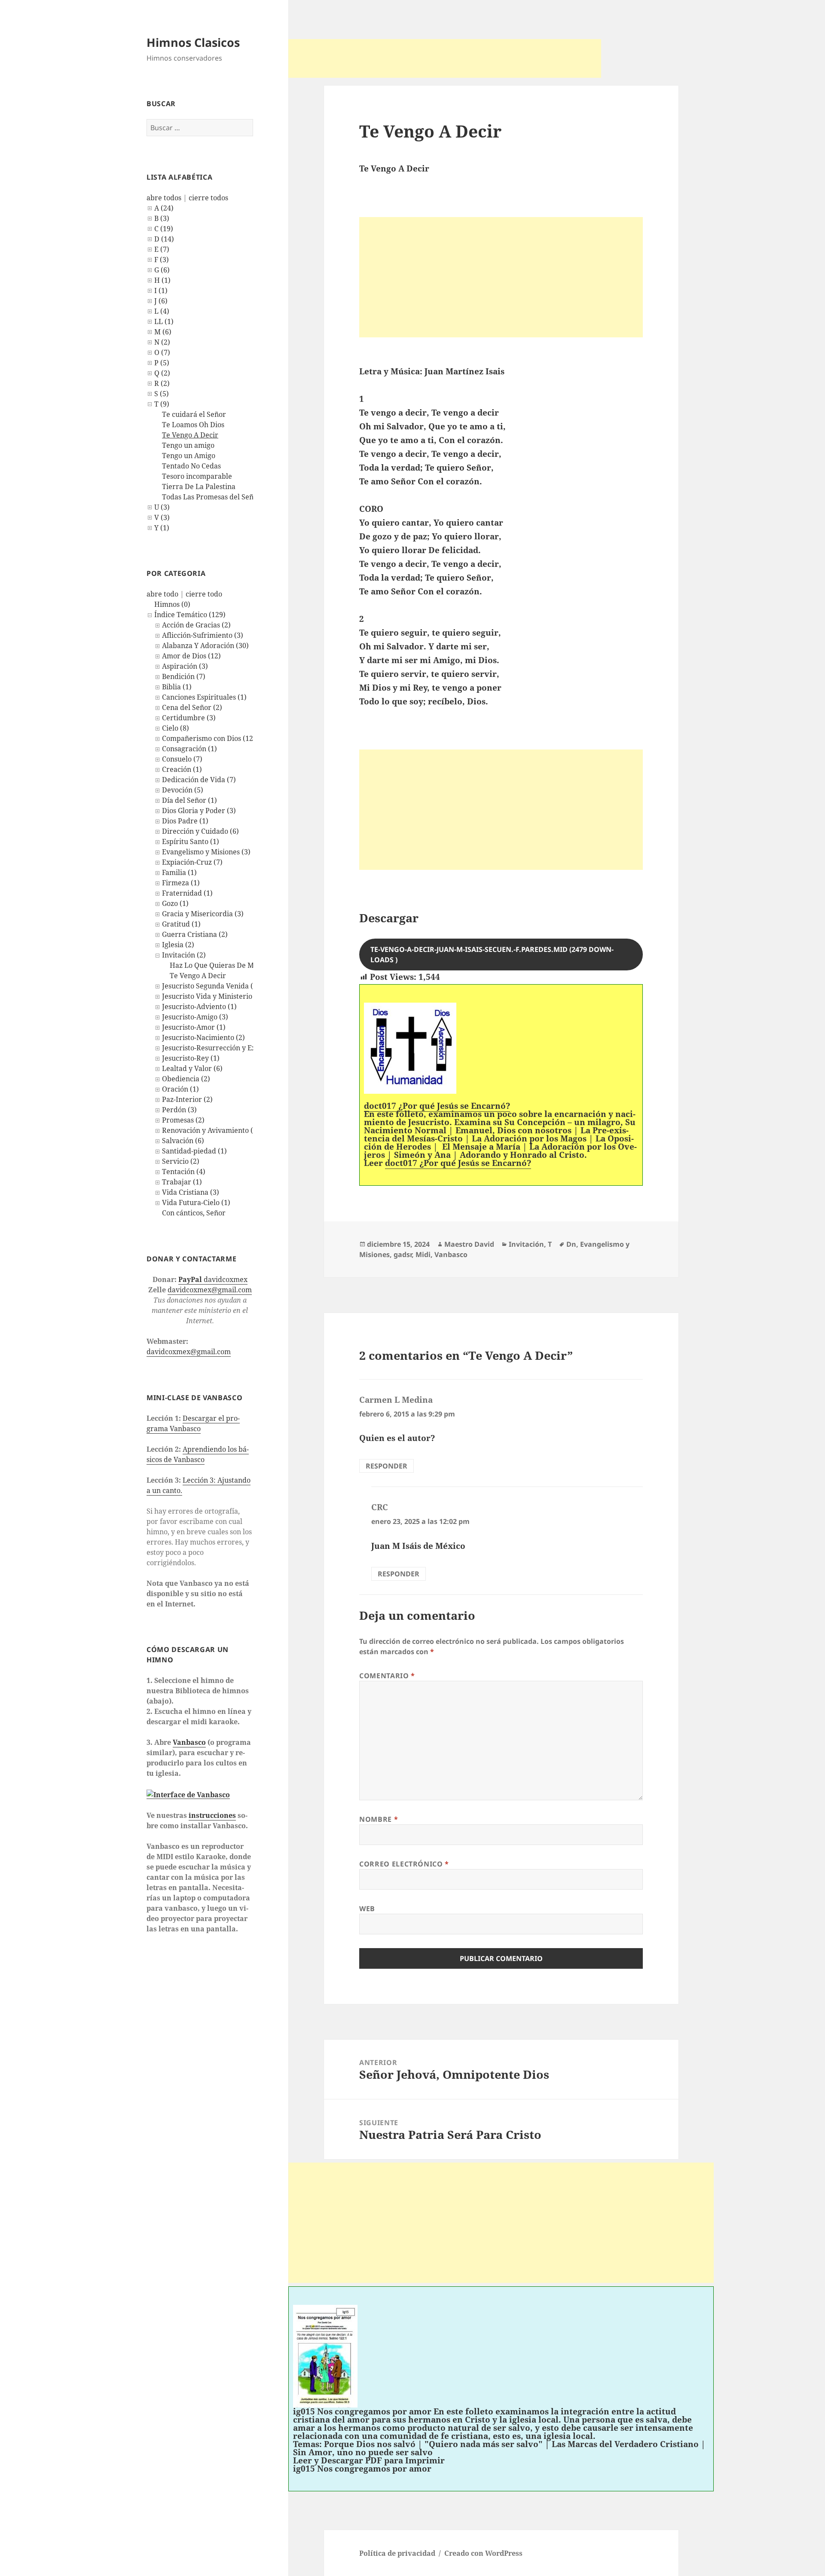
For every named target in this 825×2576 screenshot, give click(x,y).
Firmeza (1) (181, 883)
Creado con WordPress (483, 2553)
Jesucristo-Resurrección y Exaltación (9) (227, 1048)
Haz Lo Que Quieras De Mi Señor (223, 965)
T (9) (162, 404)
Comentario (387, 1676)
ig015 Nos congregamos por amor (362, 2469)
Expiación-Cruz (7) (192, 862)
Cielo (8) (176, 728)
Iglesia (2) (178, 945)
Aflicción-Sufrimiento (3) (203, 635)
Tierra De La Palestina (199, 486)
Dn (571, 1244)
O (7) (162, 352)
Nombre (379, 1819)
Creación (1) (182, 769)
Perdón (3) (179, 1110)
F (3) (162, 260)
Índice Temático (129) (190, 615)
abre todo (162, 594)
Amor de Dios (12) (191, 656)
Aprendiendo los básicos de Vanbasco (198, 1454)
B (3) (162, 218)
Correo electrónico (404, 1864)
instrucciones (212, 1815)
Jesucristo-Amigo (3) (195, 1017)
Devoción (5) (183, 790)
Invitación (526, 1244)
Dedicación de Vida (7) (199, 780)
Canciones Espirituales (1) (204, 697)
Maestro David (469, 1244)
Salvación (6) (183, 1141)
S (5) (162, 394)
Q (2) (162, 373)
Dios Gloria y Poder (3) (199, 811)
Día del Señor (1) (189, 800)
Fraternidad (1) (187, 893)
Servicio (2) (181, 1161)
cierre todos (208, 198)
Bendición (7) (184, 676)
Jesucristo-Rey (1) (191, 1058)
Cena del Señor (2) (192, 707)
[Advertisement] (445, 58)
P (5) (162, 363)
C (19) (164, 229)
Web (367, 1909)
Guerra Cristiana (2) (195, 934)
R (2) (162, 383)
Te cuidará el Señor (194, 414)
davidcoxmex (213, 1279)
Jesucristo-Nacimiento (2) (203, 1037)
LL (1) (164, 321)
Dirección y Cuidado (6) (200, 831)
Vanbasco (189, 1742)
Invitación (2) (184, 955)
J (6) (161, 301)
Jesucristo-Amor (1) (194, 1027)
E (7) (162, 249)
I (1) (161, 291)
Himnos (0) (172, 604)
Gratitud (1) (181, 924)
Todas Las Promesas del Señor (211, 497)
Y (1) (162, 528)
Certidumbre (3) (189, 718)
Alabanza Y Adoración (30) (205, 646)
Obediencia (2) (186, 1079)
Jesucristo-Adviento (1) (199, 1007)
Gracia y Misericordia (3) (203, 914)
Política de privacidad (397, 2553)
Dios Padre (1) (185, 821)
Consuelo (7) (182, 759)
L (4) (162, 311)
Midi (423, 1254)
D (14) (164, 239)
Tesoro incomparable (197, 476)
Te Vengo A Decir (190, 435)
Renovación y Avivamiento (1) (211, 1130)
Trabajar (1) (182, 1182)
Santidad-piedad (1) (194, 1151)
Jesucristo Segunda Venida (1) (211, 986)
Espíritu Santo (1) (191, 841)
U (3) (162, 507)
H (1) (162, 280)
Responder (387, 1466)
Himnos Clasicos (193, 42)
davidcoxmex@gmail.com (210, 1290)
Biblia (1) (177, 687)
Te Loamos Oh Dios (193, 425)
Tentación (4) (184, 1172)
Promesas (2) (183, 1120)
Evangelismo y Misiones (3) (206, 852)
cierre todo (204, 594)
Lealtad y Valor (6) (192, 1068)
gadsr (403, 1254)
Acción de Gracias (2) (196, 625)
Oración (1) (180, 1089)
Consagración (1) (189, 749)
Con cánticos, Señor (194, 1213)
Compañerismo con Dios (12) (209, 738)
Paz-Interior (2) (187, 1099)
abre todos (164, 198)
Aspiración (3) (185, 666)
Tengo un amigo (188, 445)
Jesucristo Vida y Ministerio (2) (212, 996)
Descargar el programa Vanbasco (193, 1423)
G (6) (162, 270)
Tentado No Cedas (191, 466)
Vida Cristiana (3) (191, 1192)
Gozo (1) (175, 903)
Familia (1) (179, 872)
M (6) (163, 332)
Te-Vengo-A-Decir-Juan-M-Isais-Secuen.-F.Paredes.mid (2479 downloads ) (492, 955)
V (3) (162, 517)
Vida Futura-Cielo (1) (196, 1202)
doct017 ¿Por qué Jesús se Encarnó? (458, 1163)
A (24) (164, 208)
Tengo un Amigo (189, 456)
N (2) (162, 342)
